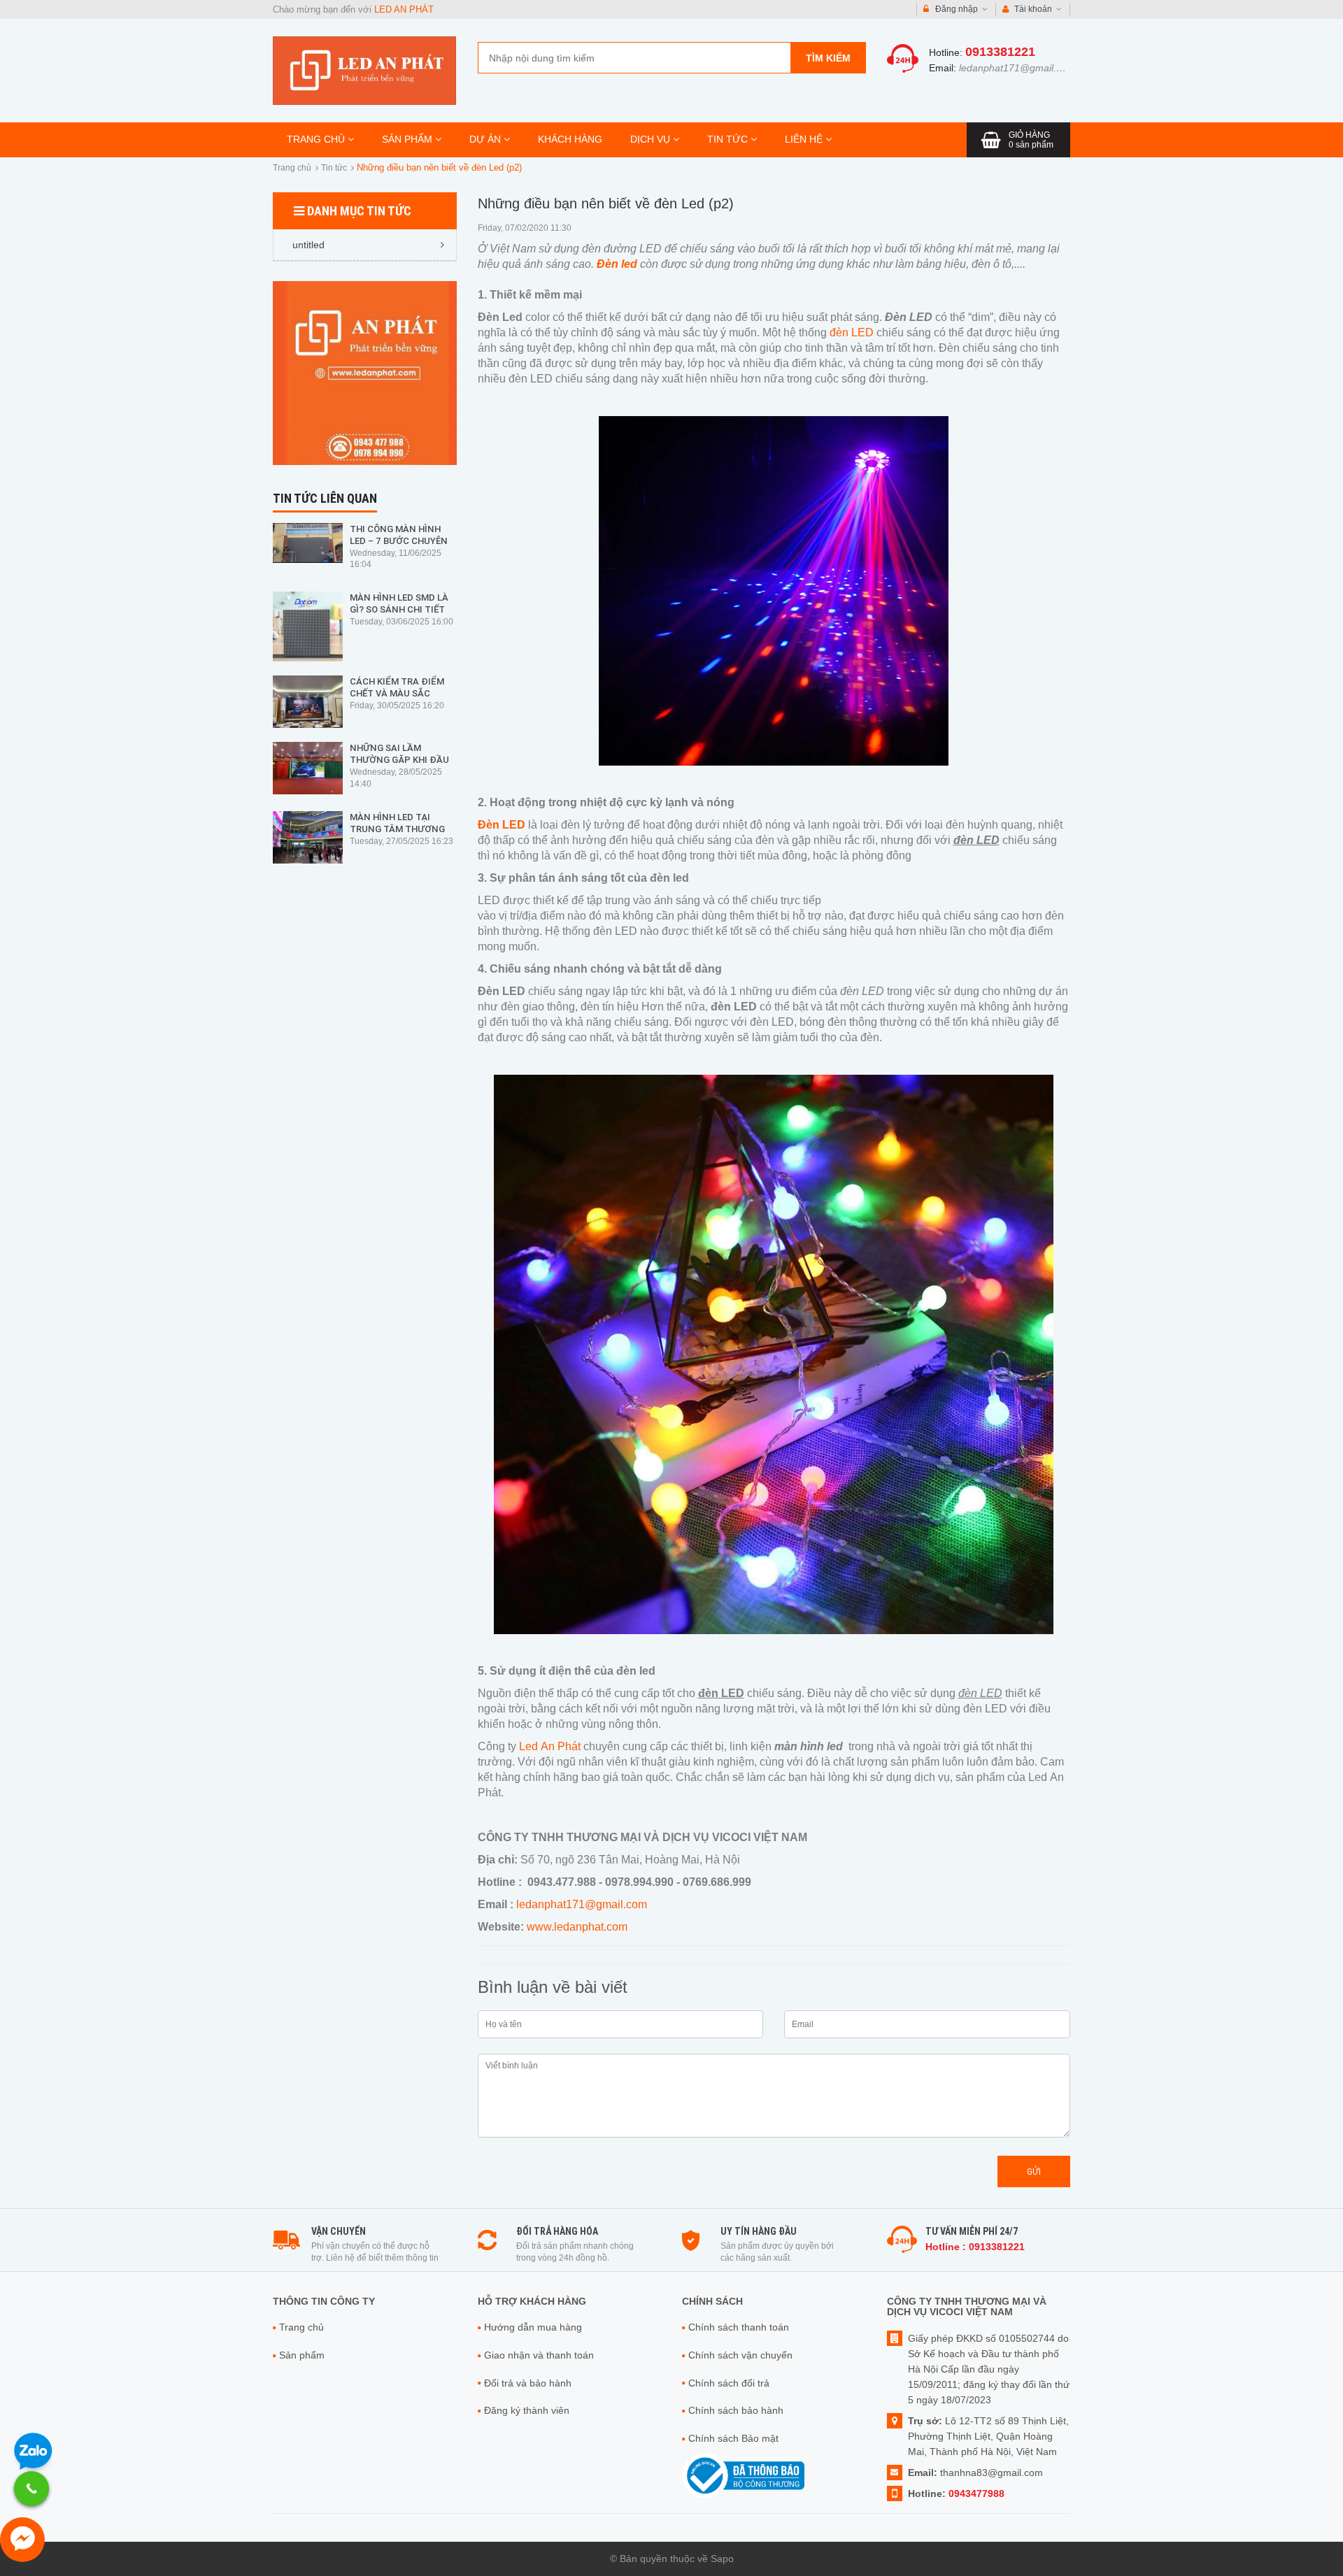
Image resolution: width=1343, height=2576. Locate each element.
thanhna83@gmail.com (992, 2473)
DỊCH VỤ (652, 139)
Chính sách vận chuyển (740, 2355)
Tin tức (334, 168)
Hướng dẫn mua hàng (533, 2327)
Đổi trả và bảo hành (528, 2383)
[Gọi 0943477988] (31, 2489)
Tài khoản (1033, 9)
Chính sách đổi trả (729, 2383)
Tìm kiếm (828, 58)
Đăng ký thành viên (527, 2410)
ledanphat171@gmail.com (1017, 68)
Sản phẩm (302, 2355)
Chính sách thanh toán (739, 2327)
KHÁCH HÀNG (570, 139)
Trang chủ (292, 168)
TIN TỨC (729, 139)
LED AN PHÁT (404, 9)
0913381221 (1000, 52)
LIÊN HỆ (805, 139)
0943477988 (976, 2493)
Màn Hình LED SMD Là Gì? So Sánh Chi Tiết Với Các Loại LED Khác (402, 609)
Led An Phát (548, 1746)
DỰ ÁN (486, 139)
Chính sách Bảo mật (733, 2438)
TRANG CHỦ (317, 139)
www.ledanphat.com (577, 1927)
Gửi (1034, 2171)
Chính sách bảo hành (736, 2410)
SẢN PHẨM (408, 139)
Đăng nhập (957, 9)
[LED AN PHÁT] (364, 70)
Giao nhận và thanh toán (539, 2355)
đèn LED (852, 332)
